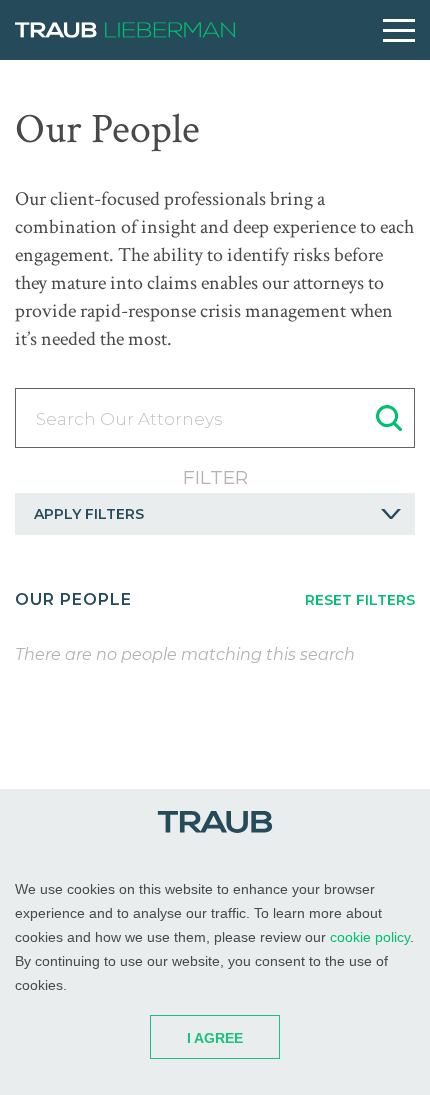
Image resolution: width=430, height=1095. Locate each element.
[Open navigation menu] (399, 30)
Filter (215, 477)
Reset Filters (360, 600)
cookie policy (370, 937)
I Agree (215, 1038)
